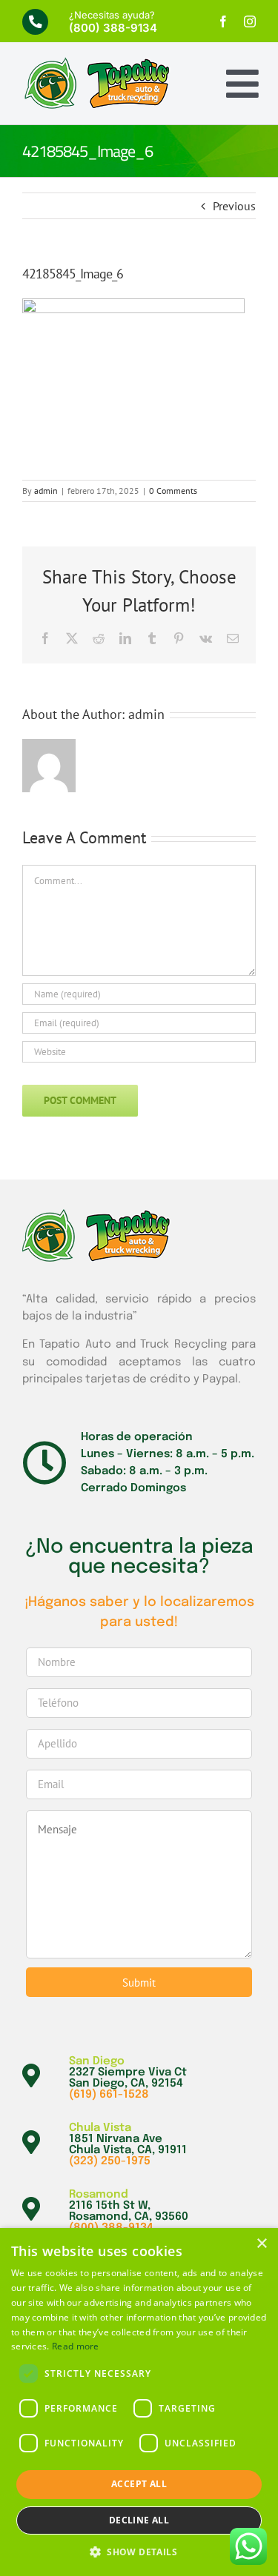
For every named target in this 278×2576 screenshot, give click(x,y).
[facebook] (223, 21)
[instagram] (250, 21)
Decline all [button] (139, 2520)
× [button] (261, 2244)
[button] (139, 2552)
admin (46, 491)
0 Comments (173, 491)
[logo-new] (96, 63)
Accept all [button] (139, 2484)
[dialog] (139, 2402)
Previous (234, 206)
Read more (76, 2346)
